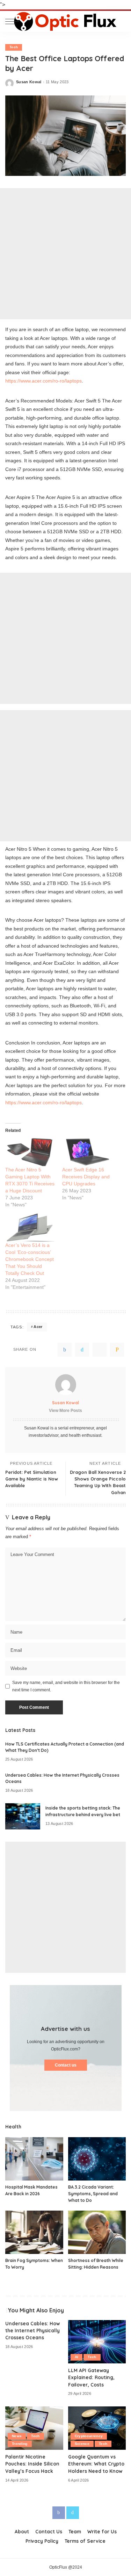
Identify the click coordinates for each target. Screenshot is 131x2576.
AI (77, 2357)
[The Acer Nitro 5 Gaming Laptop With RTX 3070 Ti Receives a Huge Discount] (30, 1152)
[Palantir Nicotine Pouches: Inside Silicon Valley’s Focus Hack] (34, 2428)
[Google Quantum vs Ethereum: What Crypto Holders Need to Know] (97, 2428)
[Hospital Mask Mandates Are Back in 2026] (34, 2159)
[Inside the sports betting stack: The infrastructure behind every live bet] (23, 1816)
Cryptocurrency (89, 2436)
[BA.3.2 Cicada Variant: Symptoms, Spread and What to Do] (97, 2159)
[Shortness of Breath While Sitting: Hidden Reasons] (97, 2232)
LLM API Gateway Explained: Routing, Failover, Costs (91, 2377)
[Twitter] (82, 1350)
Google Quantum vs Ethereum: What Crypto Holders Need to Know (96, 2464)
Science (82, 2444)
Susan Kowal (29, 82)
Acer (38, 1327)
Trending (20, 2444)
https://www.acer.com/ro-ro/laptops (43, 381)
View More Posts (65, 1411)
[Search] (120, 21)
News (17, 2436)
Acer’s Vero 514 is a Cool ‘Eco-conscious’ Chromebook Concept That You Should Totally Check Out (30, 1259)
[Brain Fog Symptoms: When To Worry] (34, 2232)
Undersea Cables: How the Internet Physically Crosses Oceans (32, 2331)
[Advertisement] (65, 254)
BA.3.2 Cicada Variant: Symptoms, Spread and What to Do (93, 2193)
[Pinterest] (100, 1350)
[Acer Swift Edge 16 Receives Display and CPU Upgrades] (87, 1152)
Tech (14, 47)
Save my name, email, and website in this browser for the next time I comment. (66, 1686)
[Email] (117, 1350)
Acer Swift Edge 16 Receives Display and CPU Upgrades (86, 1177)
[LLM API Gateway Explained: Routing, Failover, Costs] (97, 2342)
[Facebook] (65, 1350)
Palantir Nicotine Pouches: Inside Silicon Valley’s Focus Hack (32, 2464)
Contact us (66, 2065)
